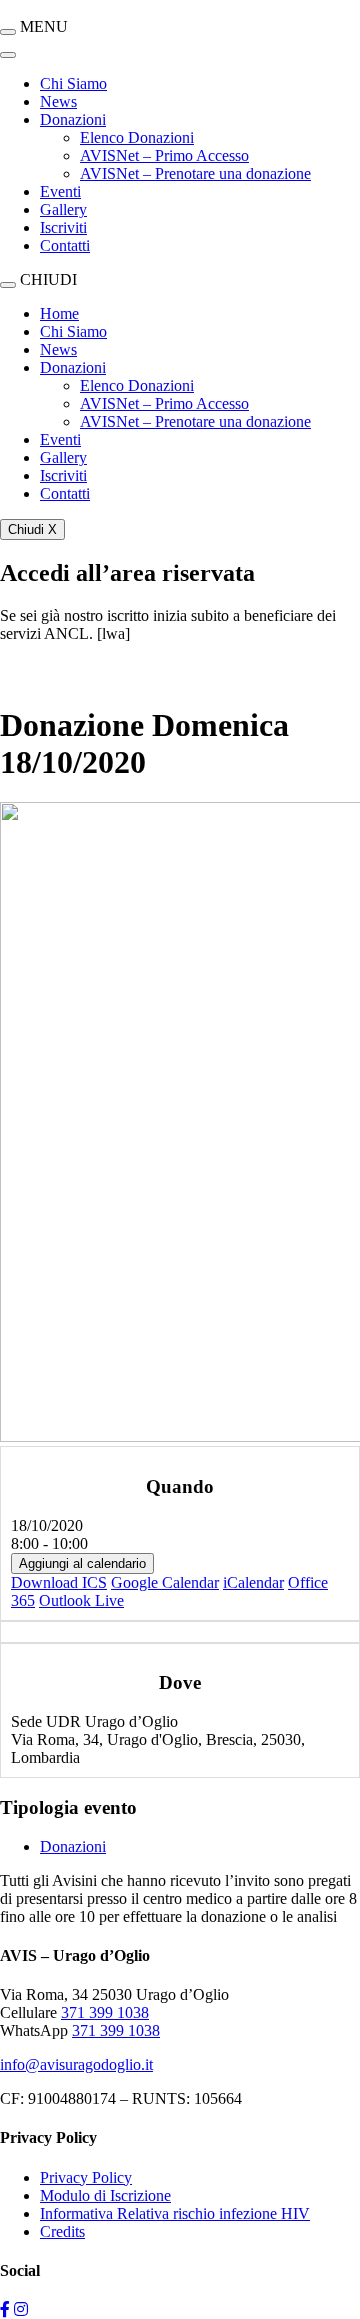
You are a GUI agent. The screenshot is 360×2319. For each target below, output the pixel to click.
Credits (62, 2231)
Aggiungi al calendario (82, 1563)
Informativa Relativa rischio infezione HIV (175, 2213)
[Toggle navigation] (8, 55)
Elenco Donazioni (137, 137)
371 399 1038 (105, 2012)
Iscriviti (63, 227)
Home (59, 313)
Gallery (63, 209)
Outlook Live (81, 1600)
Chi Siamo (73, 83)
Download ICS (59, 1582)
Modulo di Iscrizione (105, 2195)
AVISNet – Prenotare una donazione (195, 173)
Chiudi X (32, 529)
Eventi (60, 191)
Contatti (65, 245)
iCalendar (253, 1582)
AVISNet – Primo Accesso (164, 155)
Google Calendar (165, 1582)
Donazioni (73, 119)
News (58, 101)
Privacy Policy (86, 2177)
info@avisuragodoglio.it (76, 2064)
